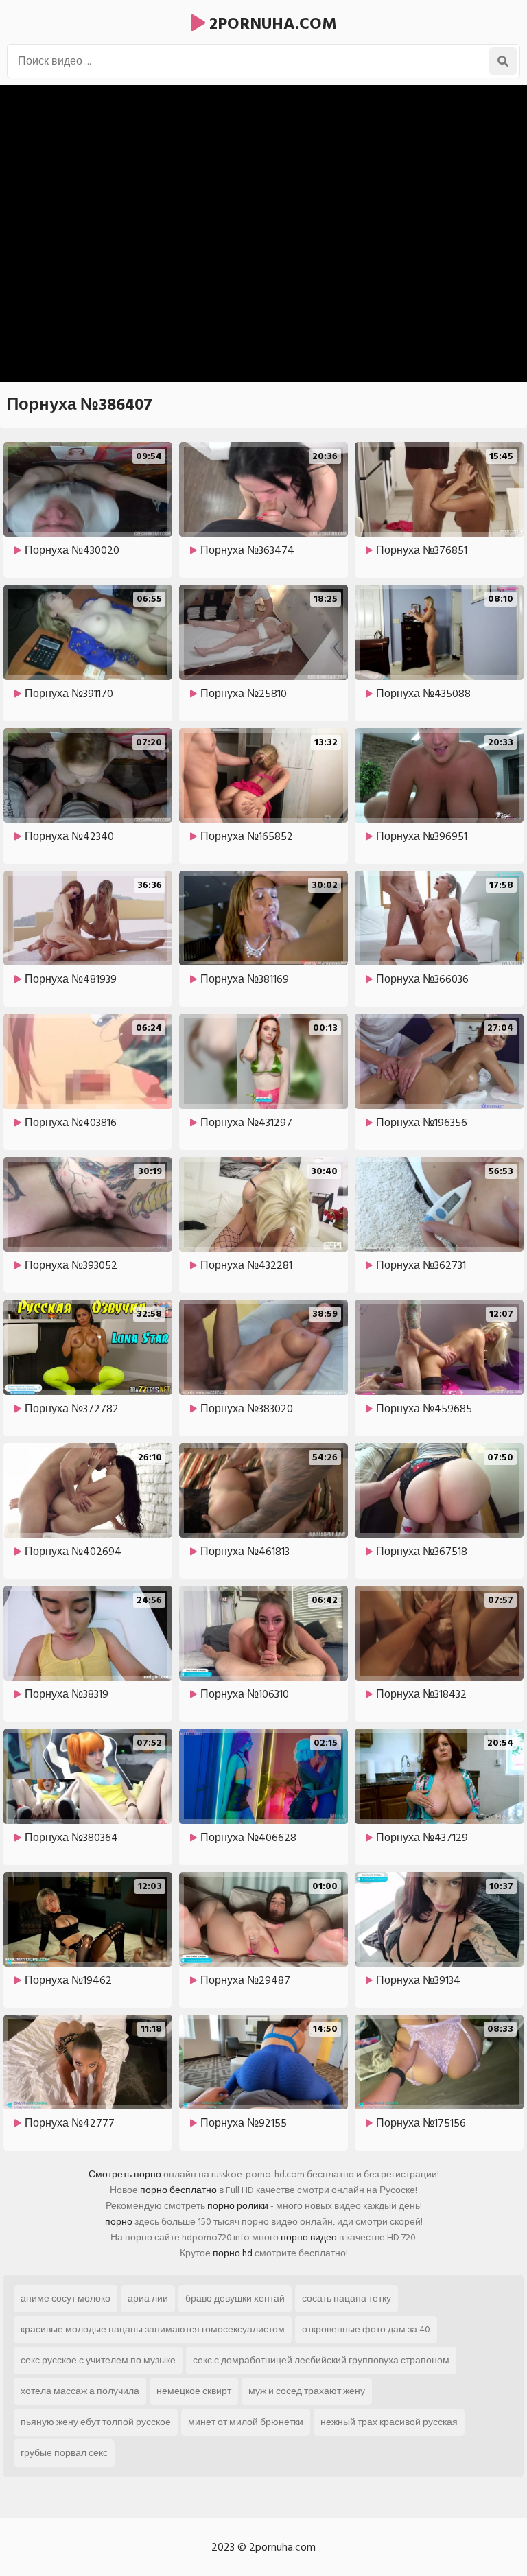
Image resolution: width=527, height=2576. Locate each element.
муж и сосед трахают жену (307, 2391)
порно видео (309, 2237)
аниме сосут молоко (66, 2298)
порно (119, 2222)
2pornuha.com (271, 24)
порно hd (233, 2253)
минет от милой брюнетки (246, 2422)
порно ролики (238, 2206)
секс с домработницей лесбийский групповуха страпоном (321, 2360)
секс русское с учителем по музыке (98, 2360)
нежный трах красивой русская (389, 2422)
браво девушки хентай (235, 2298)
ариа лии (148, 2298)
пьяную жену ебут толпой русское (96, 2422)
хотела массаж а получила (80, 2391)
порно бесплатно (178, 2190)
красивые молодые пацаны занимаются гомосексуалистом (153, 2329)
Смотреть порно (125, 2174)
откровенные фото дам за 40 (366, 2329)
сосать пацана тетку (347, 2298)
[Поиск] (503, 61)
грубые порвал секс (64, 2453)
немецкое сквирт (194, 2391)
